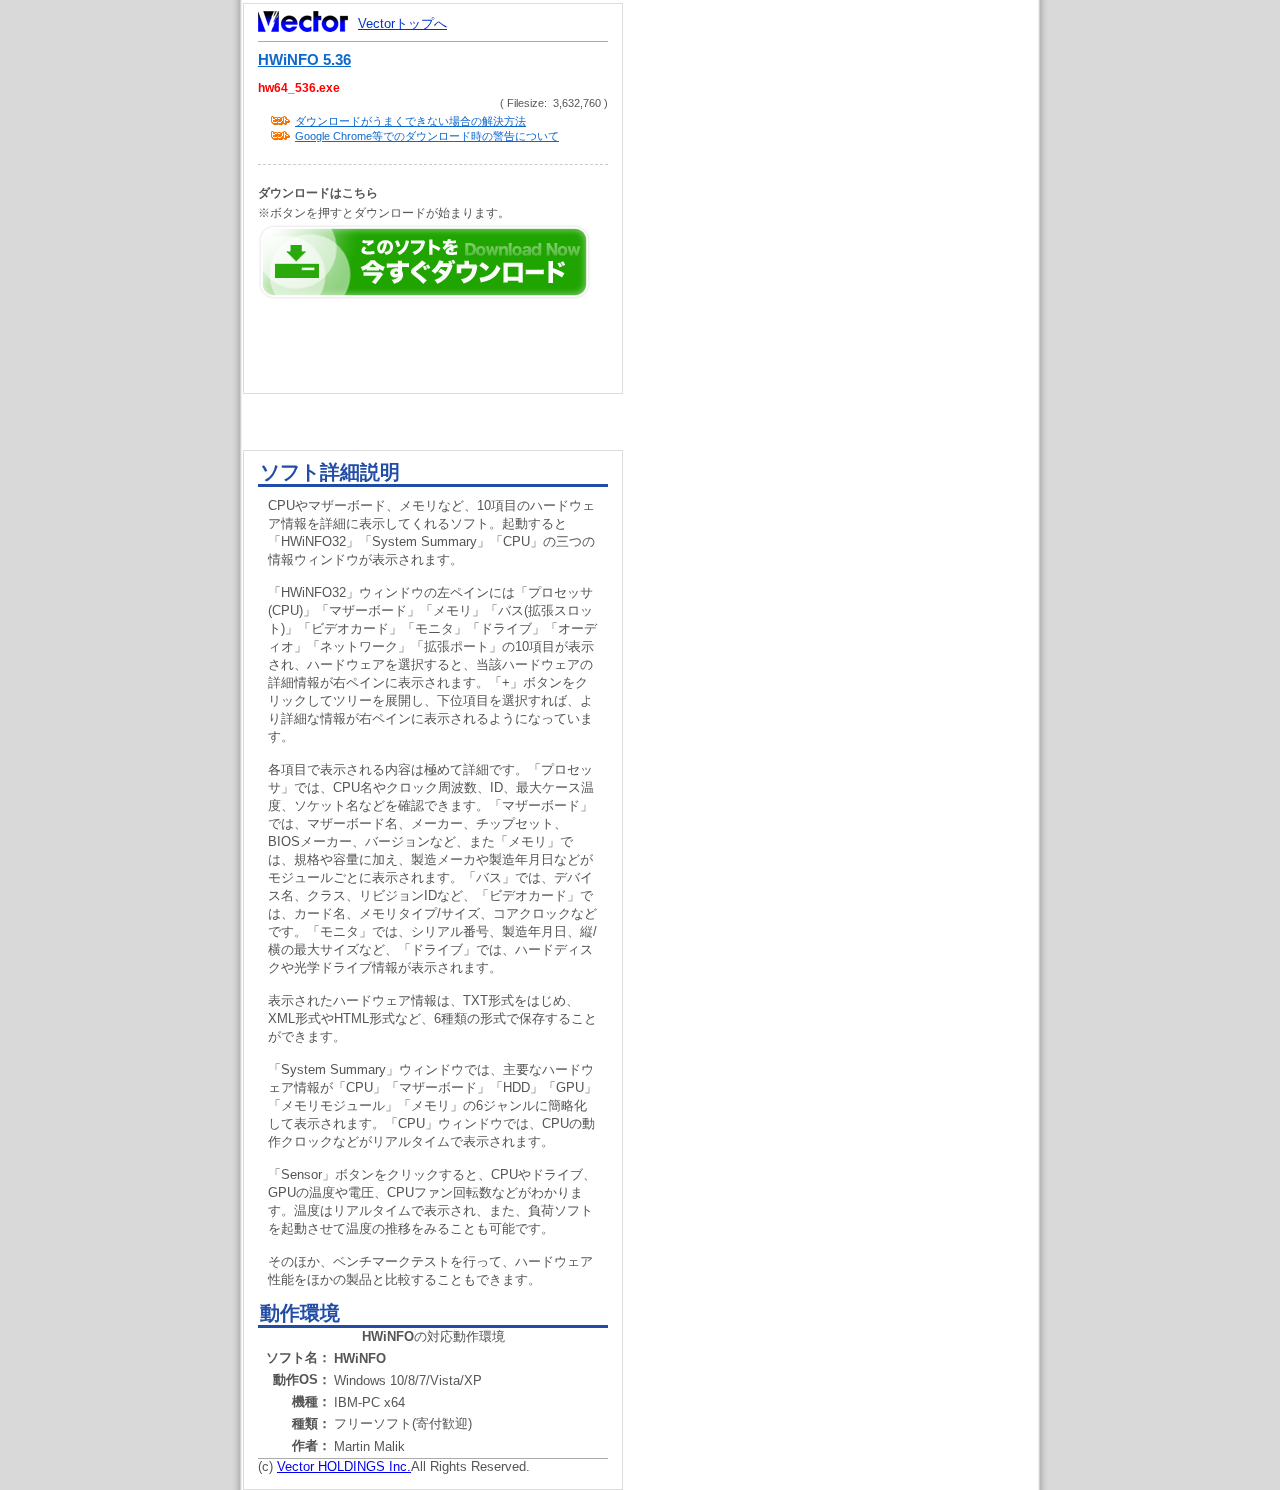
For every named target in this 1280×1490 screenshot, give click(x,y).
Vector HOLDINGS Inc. (344, 1466)
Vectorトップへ (402, 23)
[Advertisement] (848, 380)
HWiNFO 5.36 (304, 60)
